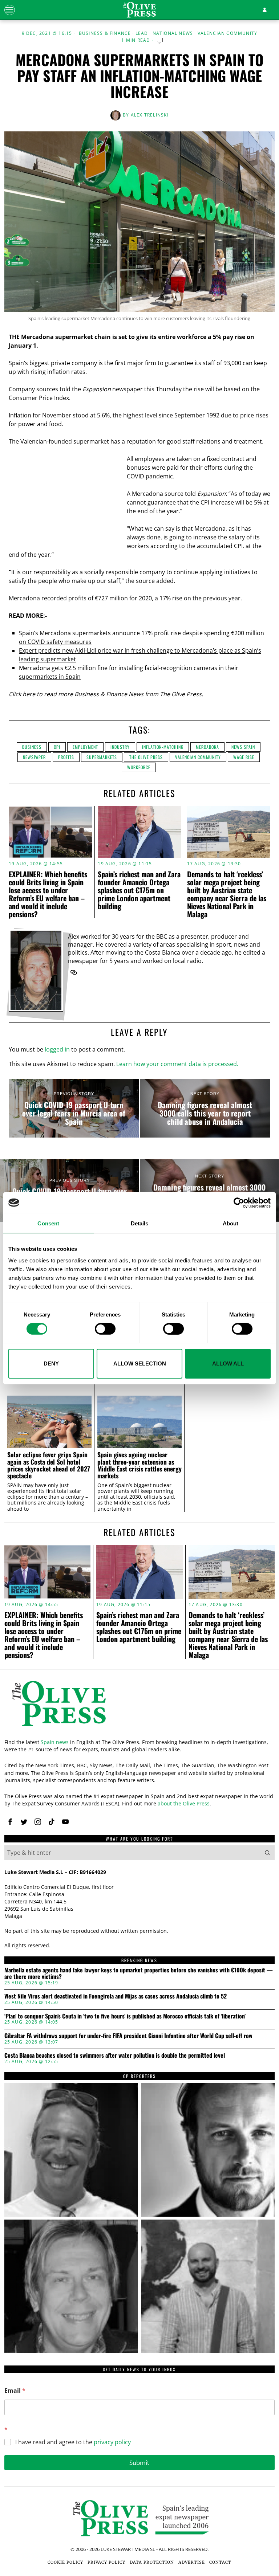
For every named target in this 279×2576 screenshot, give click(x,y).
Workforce (139, 767)
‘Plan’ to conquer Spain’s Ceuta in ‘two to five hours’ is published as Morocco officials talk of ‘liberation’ (125, 2016)
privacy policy (112, 2442)
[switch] (105, 1329)
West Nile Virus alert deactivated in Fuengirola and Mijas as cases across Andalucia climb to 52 (116, 1996)
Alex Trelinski (150, 115)
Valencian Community (228, 33)
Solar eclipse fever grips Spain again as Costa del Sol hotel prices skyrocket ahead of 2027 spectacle (49, 1465)
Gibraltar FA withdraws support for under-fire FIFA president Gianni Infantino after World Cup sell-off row (128, 2036)
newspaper (34, 757)
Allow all (228, 1363)
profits (66, 757)
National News (173, 33)
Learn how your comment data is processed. (177, 1064)
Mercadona (207, 747)
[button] (267, 1853)
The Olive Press (146, 757)
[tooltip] (74, 972)
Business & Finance (105, 33)
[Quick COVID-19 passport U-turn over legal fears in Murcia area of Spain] (74, 1109)
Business (32, 747)
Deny (51, 1363)
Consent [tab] (48, 1223)
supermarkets (102, 757)
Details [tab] (140, 1223)
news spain (243, 747)
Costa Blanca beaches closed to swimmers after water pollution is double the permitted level (115, 2056)
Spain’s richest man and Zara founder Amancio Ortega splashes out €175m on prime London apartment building (139, 890)
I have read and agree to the (73, 2442)
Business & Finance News (109, 694)
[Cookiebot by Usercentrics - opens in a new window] (239, 1203)
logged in (57, 1049)
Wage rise (244, 757)
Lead (142, 33)
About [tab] (231, 1223)
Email (15, 2391)
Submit (139, 2463)
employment (85, 747)
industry (120, 747)
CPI (57, 747)
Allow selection (140, 1363)
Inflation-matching (163, 747)
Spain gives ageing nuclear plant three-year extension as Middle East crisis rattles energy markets (139, 1465)
